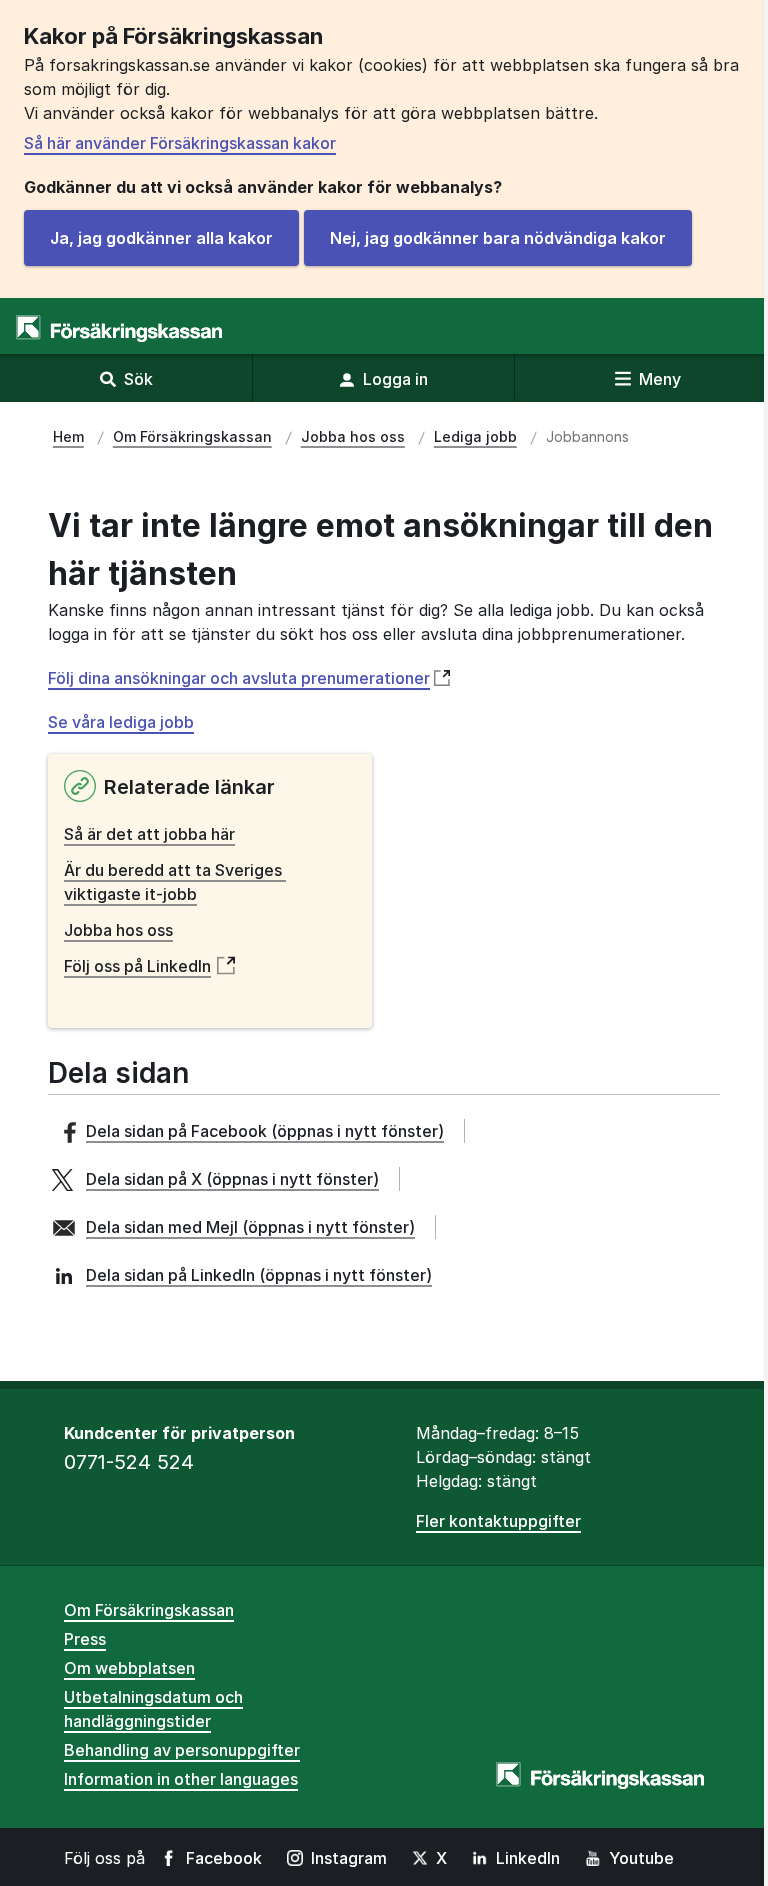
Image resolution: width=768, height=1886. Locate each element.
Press (85, 1639)
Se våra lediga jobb (121, 722)
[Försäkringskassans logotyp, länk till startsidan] (119, 328)
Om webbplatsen (129, 1668)
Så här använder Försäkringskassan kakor (180, 143)
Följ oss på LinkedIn (137, 966)
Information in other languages (181, 1779)
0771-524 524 (129, 1462)
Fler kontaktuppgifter (498, 1521)
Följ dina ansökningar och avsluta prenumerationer (239, 678)
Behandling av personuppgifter (182, 1750)
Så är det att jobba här (149, 834)
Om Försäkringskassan (149, 1610)
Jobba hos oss (118, 930)
